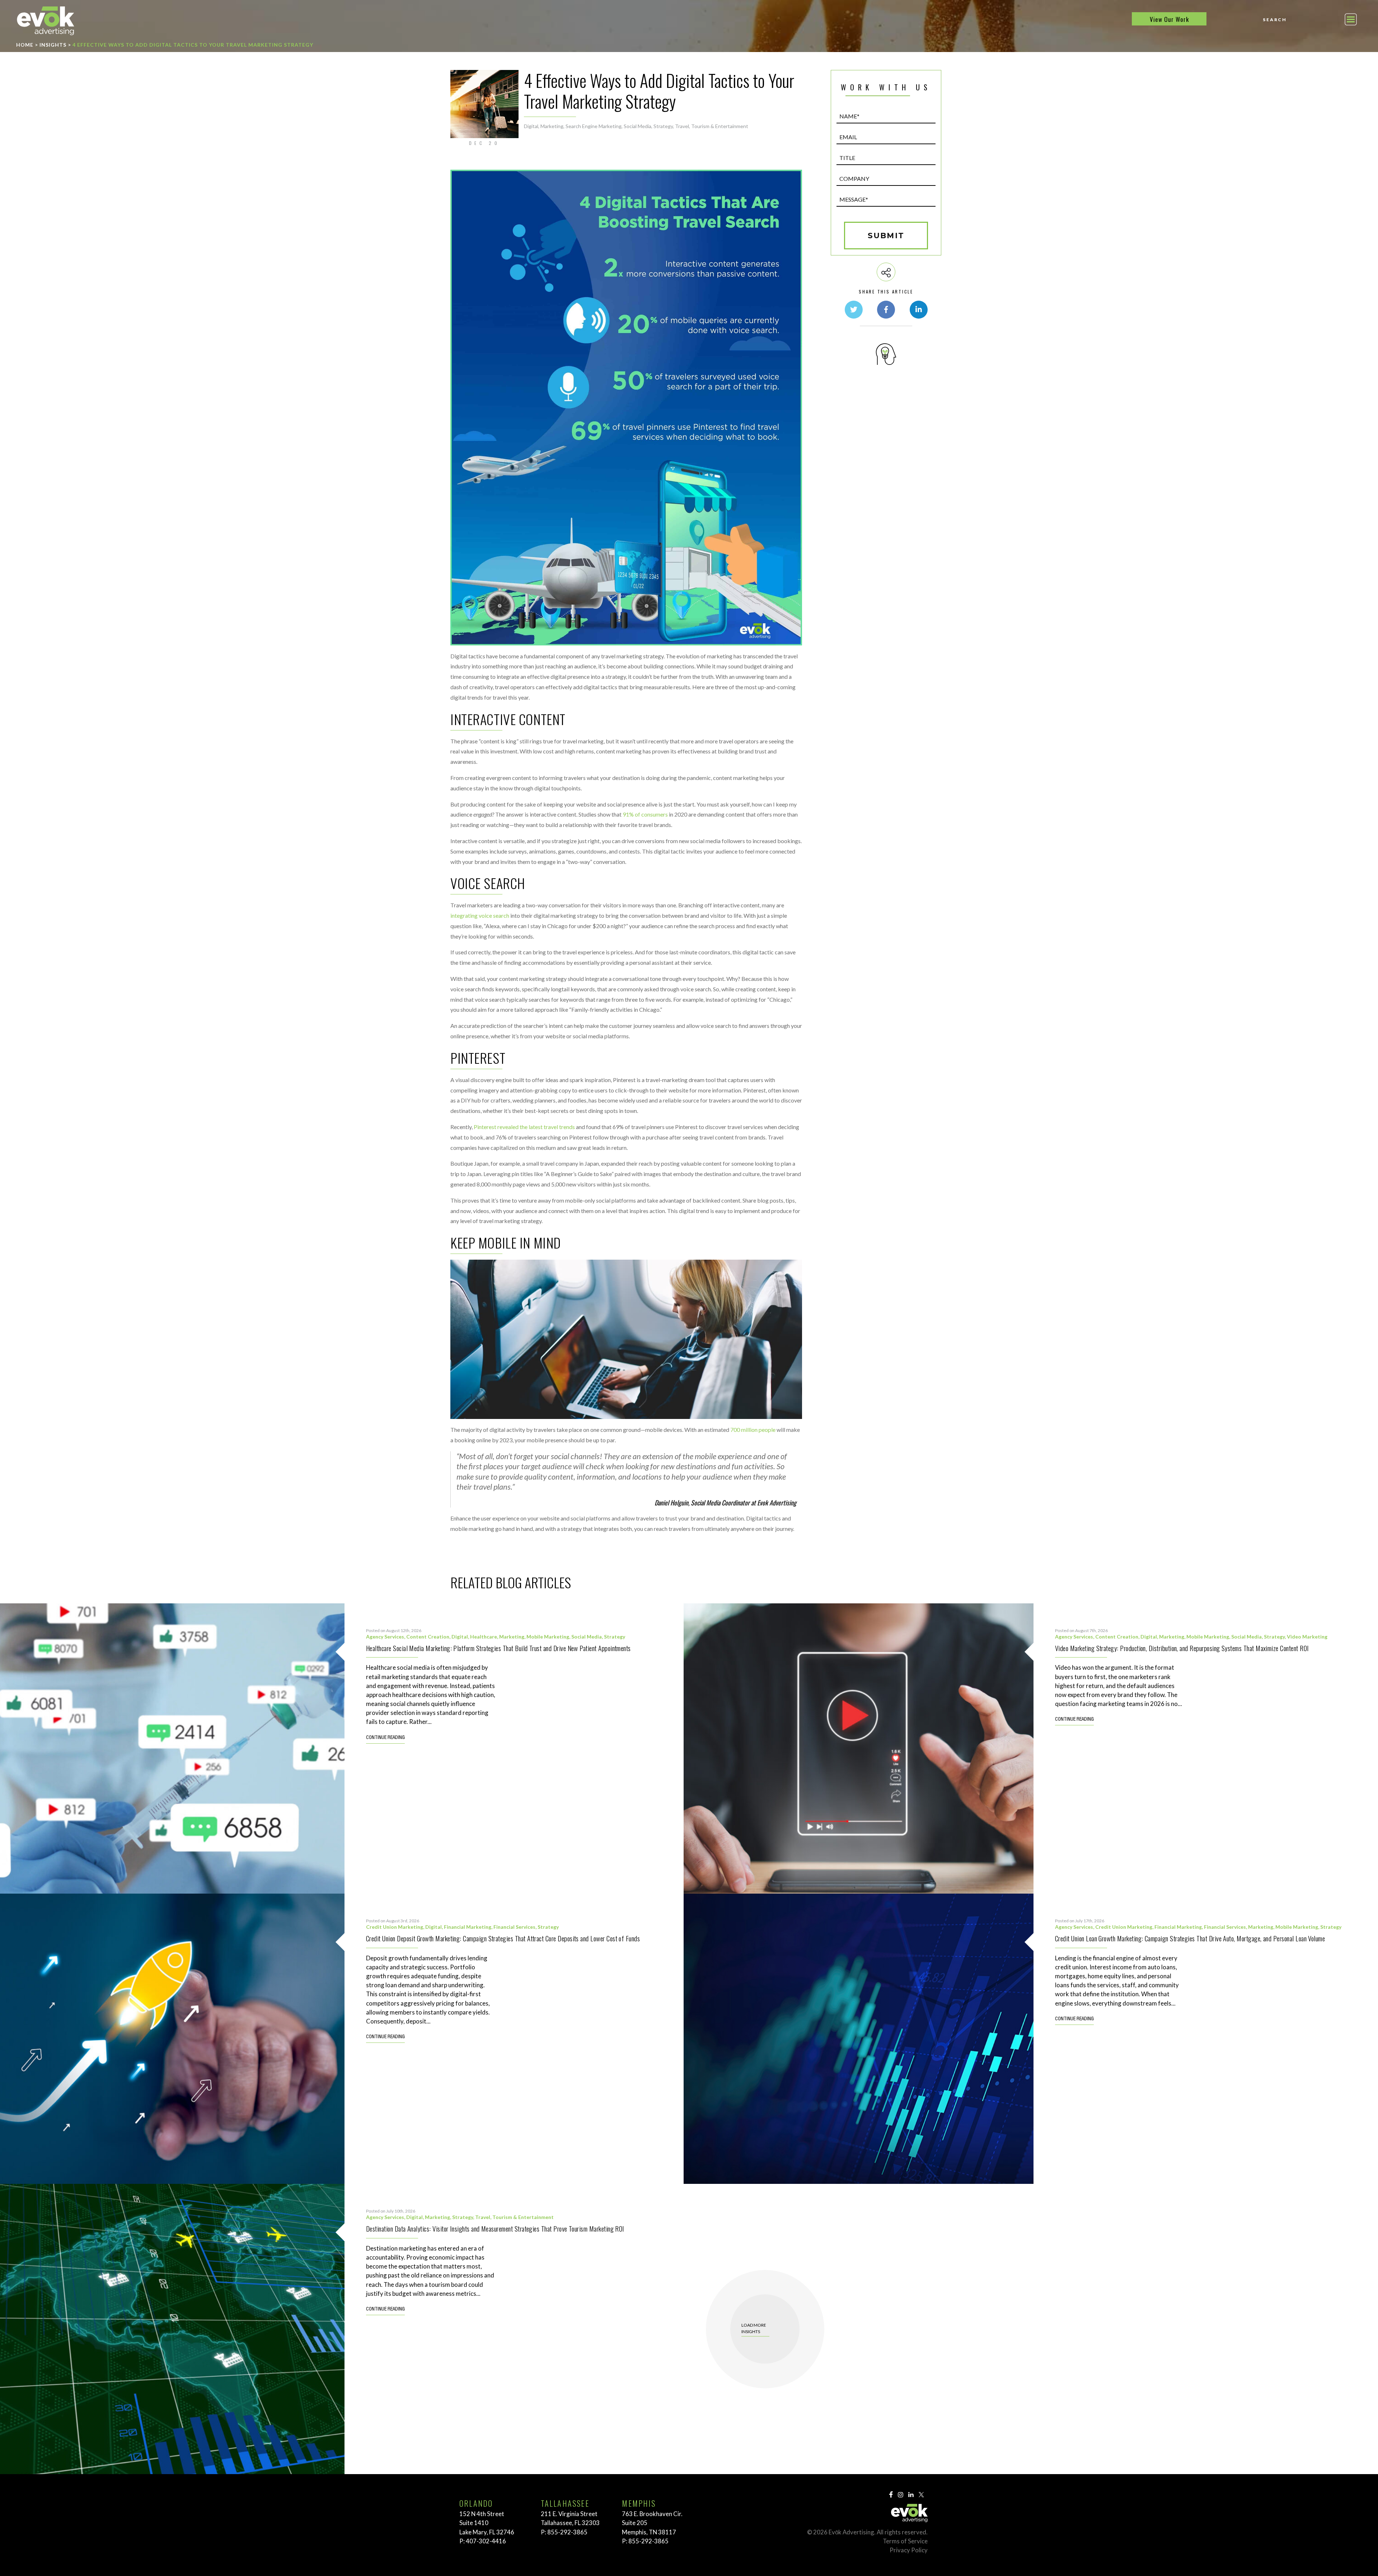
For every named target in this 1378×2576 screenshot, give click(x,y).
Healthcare (484, 1637)
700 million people (752, 1430)
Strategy (663, 126)
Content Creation (428, 1637)
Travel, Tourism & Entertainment (712, 126)
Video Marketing (1307, 1637)
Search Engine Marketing (594, 126)
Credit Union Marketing (395, 1927)
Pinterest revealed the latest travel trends (524, 1127)
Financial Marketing (468, 1927)
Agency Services (385, 1637)
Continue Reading (385, 1738)
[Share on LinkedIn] (919, 310)
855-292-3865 (567, 2532)
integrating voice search (480, 915)
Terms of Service (905, 2541)
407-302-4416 (486, 2541)
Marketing (552, 126)
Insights (53, 45)
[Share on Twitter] (854, 310)
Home (25, 45)
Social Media (638, 126)
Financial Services (514, 1927)
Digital (531, 126)
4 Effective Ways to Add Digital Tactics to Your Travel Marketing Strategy (193, 45)
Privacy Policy (909, 2550)
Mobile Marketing (548, 1637)
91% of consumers (645, 814)
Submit (886, 236)
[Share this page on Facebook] (886, 310)
